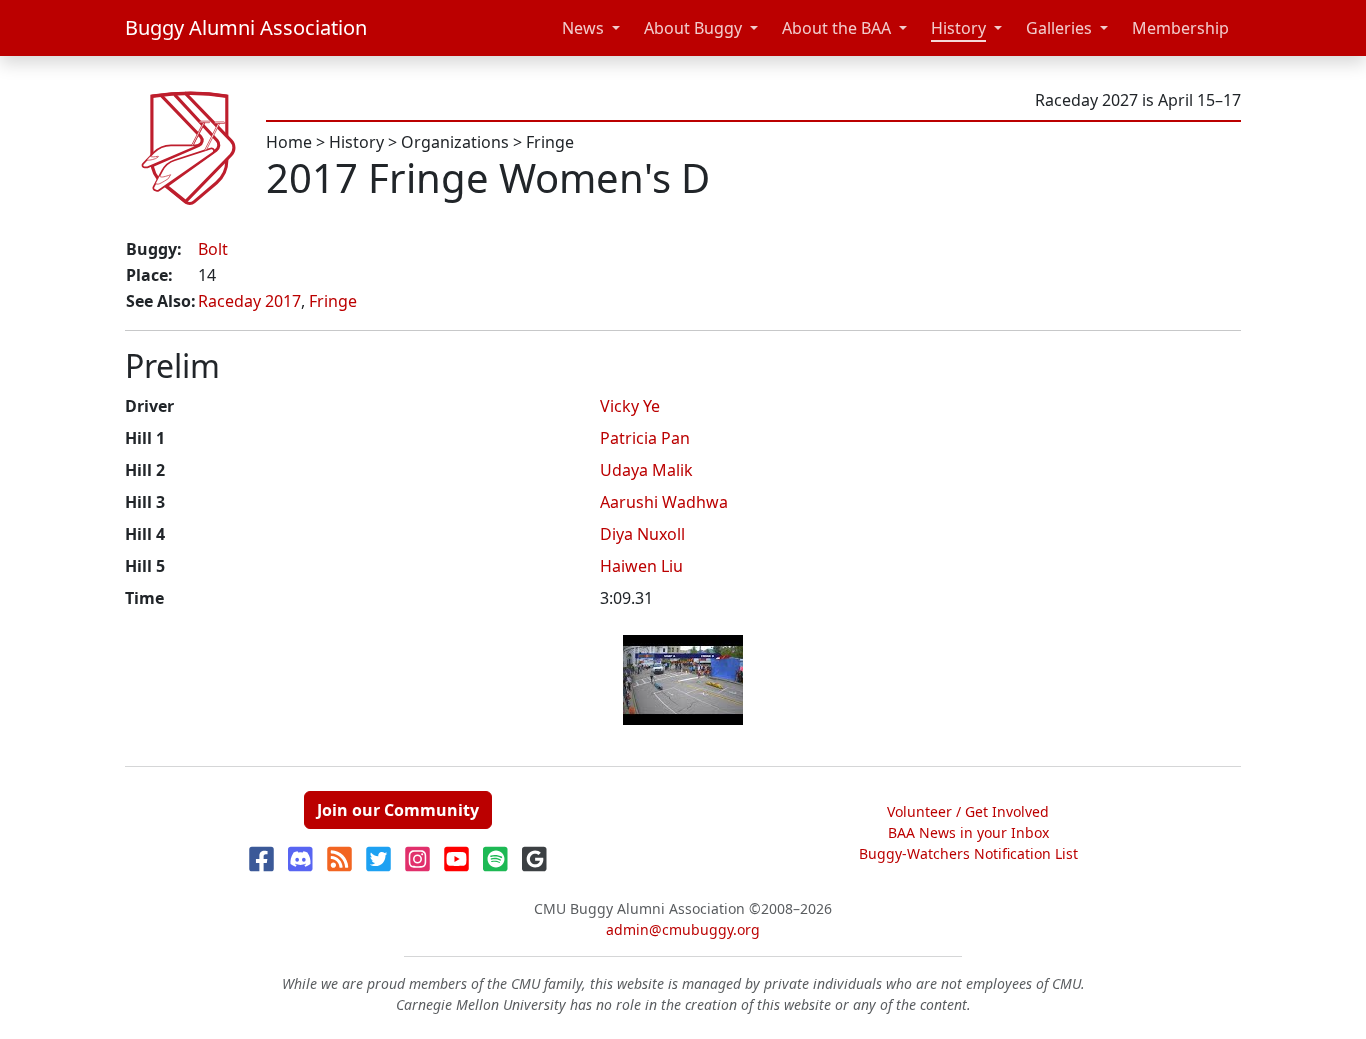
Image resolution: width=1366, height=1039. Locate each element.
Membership (1180, 28)
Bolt (213, 249)
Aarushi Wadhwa (664, 502)
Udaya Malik (646, 470)
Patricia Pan (645, 438)
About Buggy (693, 28)
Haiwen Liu (641, 566)
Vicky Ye (630, 406)
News (583, 28)
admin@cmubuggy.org (683, 929)
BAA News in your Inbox (968, 832)
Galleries (1059, 28)
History (958, 28)
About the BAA (836, 28)
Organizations (455, 142)
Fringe (550, 142)
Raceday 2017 (249, 301)
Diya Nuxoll (642, 534)
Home (289, 142)
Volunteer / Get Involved (968, 811)
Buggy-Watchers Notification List (968, 853)
